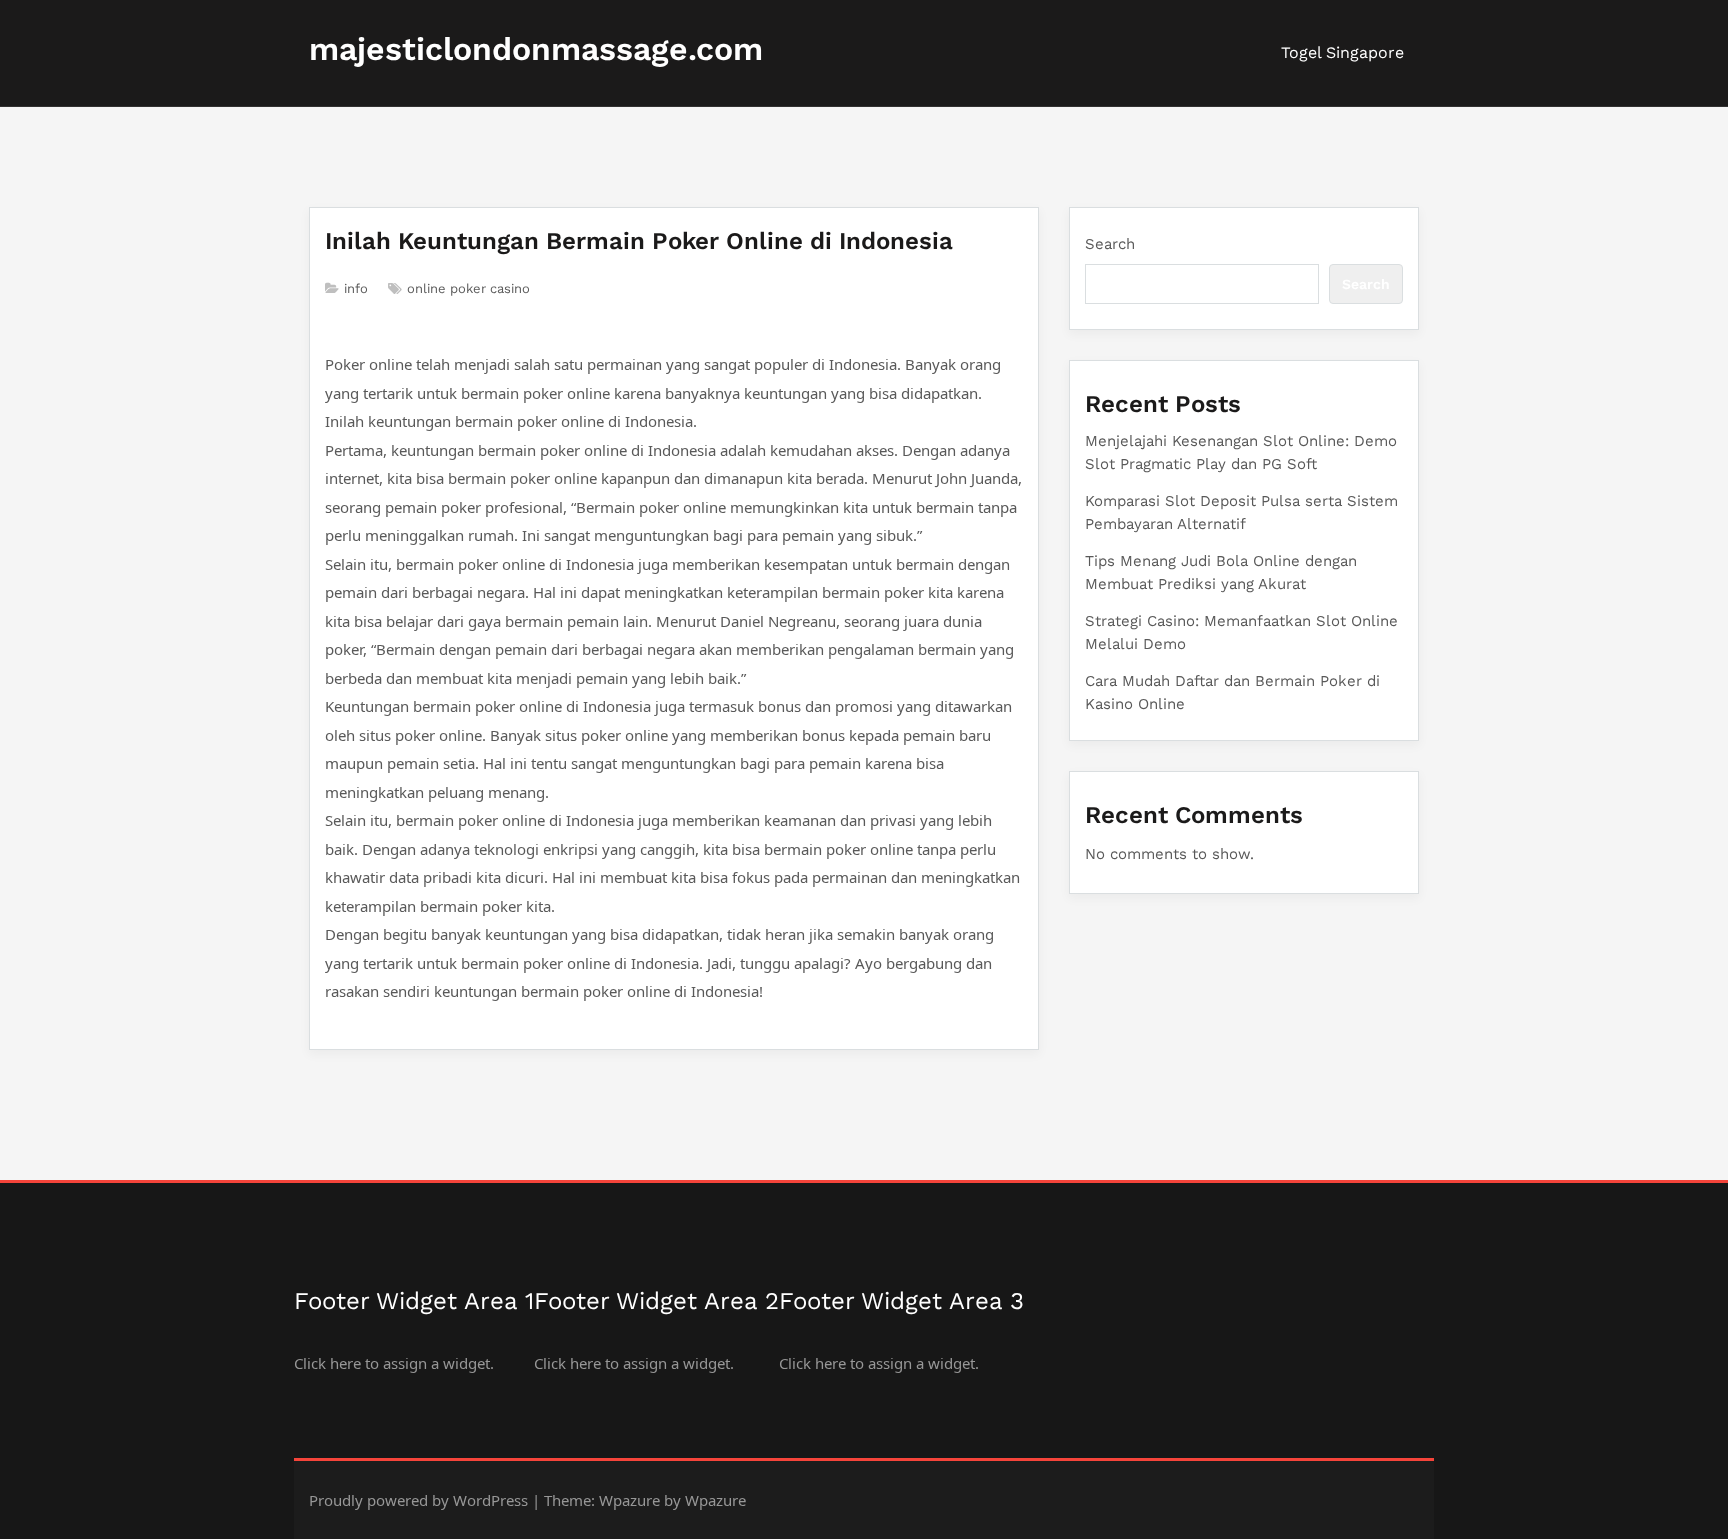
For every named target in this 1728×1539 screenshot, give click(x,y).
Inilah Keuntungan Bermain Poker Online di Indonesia (639, 241)
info (356, 288)
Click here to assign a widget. (394, 1363)
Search (1110, 244)
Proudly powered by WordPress (418, 1500)
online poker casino (468, 288)
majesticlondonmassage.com (536, 49)
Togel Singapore (1342, 52)
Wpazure (629, 1500)
